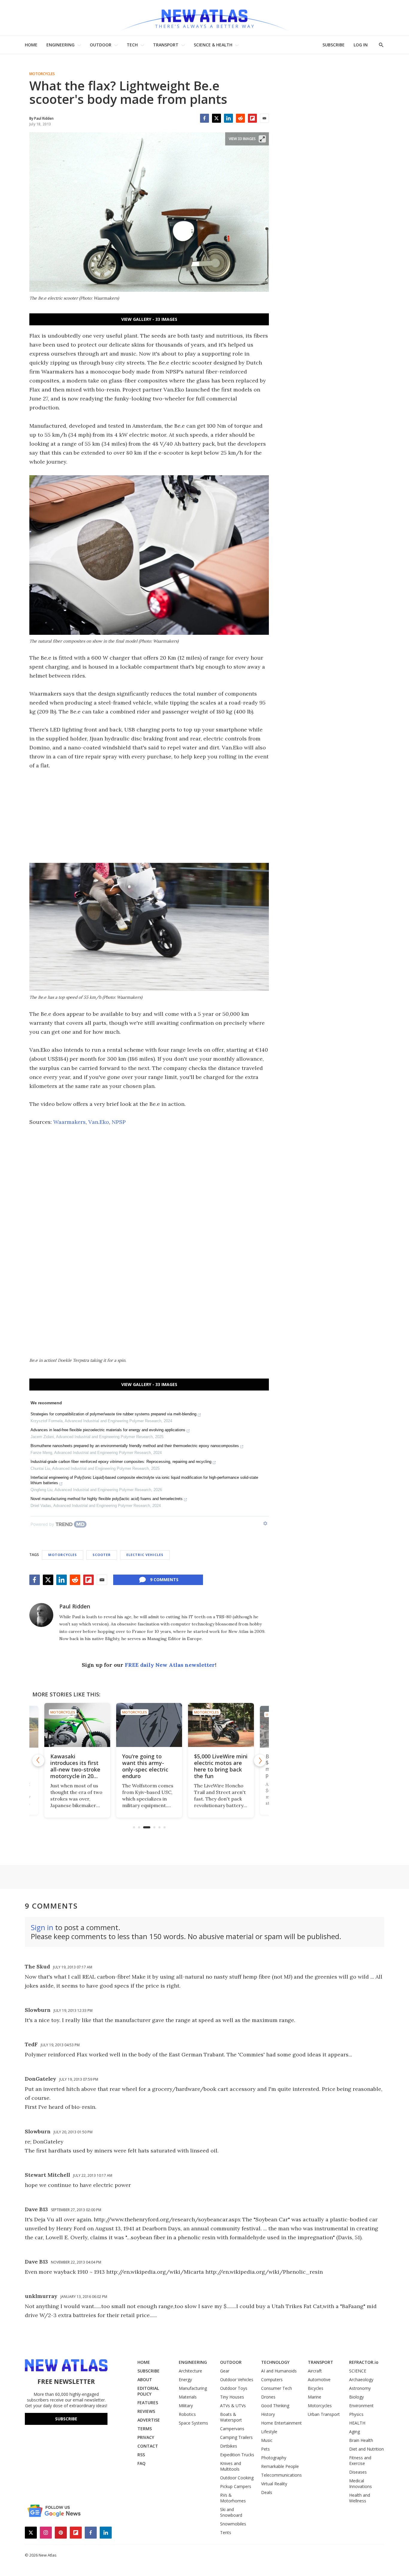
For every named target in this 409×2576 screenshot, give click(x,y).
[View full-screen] (262, 139)
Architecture (190, 2371)
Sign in (42, 1927)
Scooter (102, 1555)
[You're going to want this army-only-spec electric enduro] (149, 1725)
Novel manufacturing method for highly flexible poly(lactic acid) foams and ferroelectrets (107, 1499)
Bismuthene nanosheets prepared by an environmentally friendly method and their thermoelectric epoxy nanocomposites (135, 1446)
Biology (356, 2397)
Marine (315, 2397)
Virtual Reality (274, 2484)
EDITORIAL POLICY (148, 2391)
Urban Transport (324, 2414)
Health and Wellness (360, 2498)
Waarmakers (69, 1122)
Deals (267, 2492)
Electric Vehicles (145, 1555)
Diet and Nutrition (366, 2449)
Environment (361, 2406)
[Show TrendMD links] (265, 1523)
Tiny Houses (232, 2397)
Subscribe (66, 2419)
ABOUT (145, 2380)
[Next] (260, 1760)
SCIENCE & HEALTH (213, 45)
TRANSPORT (166, 45)
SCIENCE (358, 2371)
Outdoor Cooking (237, 2478)
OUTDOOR (101, 45)
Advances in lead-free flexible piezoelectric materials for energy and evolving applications (108, 1430)
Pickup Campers (236, 2486)
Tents (226, 2532)
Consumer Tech (277, 2388)
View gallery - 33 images (149, 319)
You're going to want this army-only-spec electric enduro (145, 1766)
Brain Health (361, 2440)
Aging (355, 2432)
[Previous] (38, 1760)
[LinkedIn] (228, 118)
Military (186, 2406)
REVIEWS (146, 2411)
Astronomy (360, 2388)
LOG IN (361, 45)
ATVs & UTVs (233, 2406)
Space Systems (193, 2423)
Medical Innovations (360, 2484)
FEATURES (148, 2403)
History (268, 2414)
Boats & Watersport (231, 2417)
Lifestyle (269, 2432)
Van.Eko (99, 1122)
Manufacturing (193, 2388)
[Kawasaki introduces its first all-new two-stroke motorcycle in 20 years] (77, 1725)
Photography (274, 2458)
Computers (272, 2380)
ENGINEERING (60, 45)
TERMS (145, 2429)
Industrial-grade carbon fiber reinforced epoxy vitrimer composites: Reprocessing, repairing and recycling (121, 1462)
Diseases (358, 2472)
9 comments (164, 1580)
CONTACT (148, 2446)
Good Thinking (275, 2406)
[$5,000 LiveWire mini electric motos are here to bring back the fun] (221, 1725)
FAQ (141, 2463)
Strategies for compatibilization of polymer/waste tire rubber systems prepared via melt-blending (113, 1414)
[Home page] (205, 18)
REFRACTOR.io (364, 2362)
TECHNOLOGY (275, 2362)
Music (267, 2440)
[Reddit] (240, 118)
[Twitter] (216, 118)
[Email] (264, 118)
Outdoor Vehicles (237, 2380)
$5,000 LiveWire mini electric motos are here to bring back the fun (221, 1766)
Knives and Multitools (231, 2466)
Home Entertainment (281, 2423)
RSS (141, 2455)
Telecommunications (281, 2475)
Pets (265, 2449)
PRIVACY (146, 2437)
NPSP (119, 1122)
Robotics (187, 2414)
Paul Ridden (75, 1606)
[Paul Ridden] (41, 1615)
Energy (185, 2380)
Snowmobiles (233, 2524)
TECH (132, 45)
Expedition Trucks (237, 2455)
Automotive (319, 2380)
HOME (31, 45)
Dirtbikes (229, 2446)
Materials (188, 2397)
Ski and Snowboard (231, 2512)
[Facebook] (205, 118)
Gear (225, 2371)
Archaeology (361, 2380)
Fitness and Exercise (360, 2460)
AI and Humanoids (279, 2371)
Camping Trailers (236, 2437)
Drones (268, 2397)
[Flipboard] (252, 118)
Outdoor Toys (234, 2388)
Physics (356, 2414)
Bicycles (316, 2388)
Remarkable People (280, 2466)
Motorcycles (42, 74)
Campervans (232, 2429)
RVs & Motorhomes (233, 2498)
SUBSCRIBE (334, 45)
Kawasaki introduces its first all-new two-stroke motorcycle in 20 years (75, 1769)
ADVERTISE (149, 2420)
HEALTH (357, 2423)
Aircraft (315, 2371)
